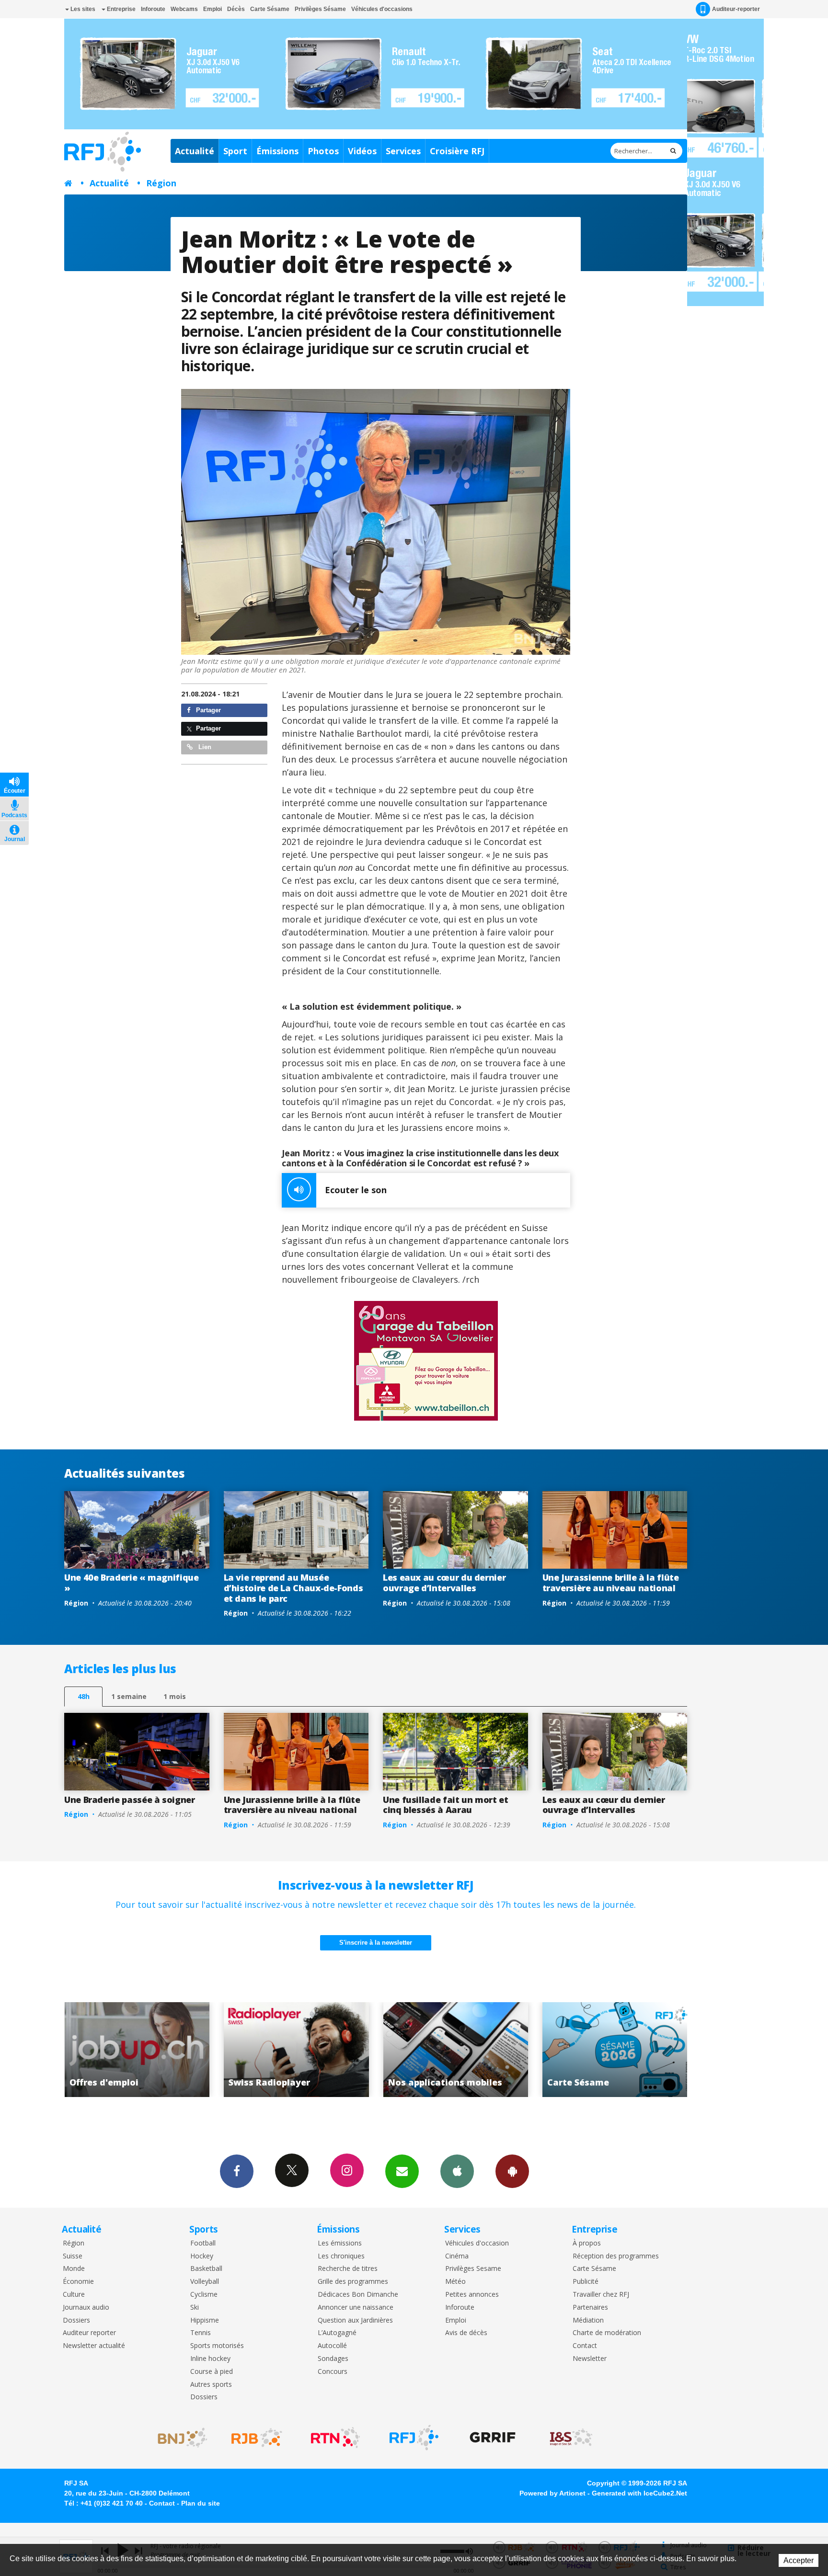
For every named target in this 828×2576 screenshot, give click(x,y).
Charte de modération (607, 2333)
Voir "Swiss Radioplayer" (137, 2050)
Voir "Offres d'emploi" (615, 2050)
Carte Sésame (270, 9)
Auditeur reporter (89, 2333)
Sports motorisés (217, 2346)
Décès (236, 9)
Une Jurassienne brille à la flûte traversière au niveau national (611, 1583)
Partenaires (590, 2308)
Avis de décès (466, 2333)
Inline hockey (210, 2359)
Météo (455, 2282)
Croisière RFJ (457, 151)
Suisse (73, 2256)
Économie (78, 2282)
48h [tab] (84, 1696)
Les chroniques (341, 2256)
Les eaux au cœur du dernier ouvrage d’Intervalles (444, 1583)
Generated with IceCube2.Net (639, 2493)
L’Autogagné (337, 2333)
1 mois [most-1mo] (175, 1696)
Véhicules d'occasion (477, 2243)
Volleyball (205, 2282)
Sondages (333, 2359)
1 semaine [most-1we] (129, 1696)
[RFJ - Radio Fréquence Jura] (414, 2438)
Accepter (799, 2560)
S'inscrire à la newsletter (376, 1943)
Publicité (586, 2282)
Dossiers (76, 2320)
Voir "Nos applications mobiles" (296, 2050)
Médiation (588, 2320)
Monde (74, 2269)
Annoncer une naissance (356, 2308)
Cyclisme (204, 2295)
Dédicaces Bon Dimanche (358, 2295)
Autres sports (211, 2385)
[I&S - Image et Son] (571, 2438)
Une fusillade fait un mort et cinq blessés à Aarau (446, 1805)
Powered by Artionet (552, 2493)
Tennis (201, 2333)
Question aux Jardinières (355, 2320)
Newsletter (590, 2359)
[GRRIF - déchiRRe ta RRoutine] (493, 2438)
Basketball (206, 2269)
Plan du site (201, 2503)
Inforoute (153, 9)
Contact (585, 2346)
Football (203, 2243)
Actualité (195, 151)
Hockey (202, 2256)
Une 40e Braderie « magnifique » (132, 1583)
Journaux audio (86, 2308)
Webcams (184, 9)
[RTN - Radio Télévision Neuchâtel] (335, 2438)
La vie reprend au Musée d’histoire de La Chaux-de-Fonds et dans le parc (293, 1588)
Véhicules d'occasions (382, 9)
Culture (74, 2295)
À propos (587, 2243)
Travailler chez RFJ (601, 2295)
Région (161, 183)
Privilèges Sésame (320, 9)
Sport (235, 151)
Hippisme (205, 2320)
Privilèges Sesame (473, 2269)
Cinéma (457, 2256)
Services (403, 151)
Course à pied (212, 2372)
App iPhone (457, 2171)
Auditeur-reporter (736, 9)
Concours (333, 2372)
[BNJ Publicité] (178, 2438)
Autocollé (332, 2346)
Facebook (237, 2171)
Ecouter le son (356, 1190)
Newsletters (402, 2171)
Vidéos (362, 151)
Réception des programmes (616, 2256)
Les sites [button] (82, 9)
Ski (195, 2308)
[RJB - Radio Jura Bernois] (257, 2438)
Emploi (213, 9)
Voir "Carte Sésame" (455, 2050)
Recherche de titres (348, 2269)
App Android (512, 2171)
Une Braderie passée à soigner (130, 1800)
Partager (207, 710)
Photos (323, 151)
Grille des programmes (353, 2282)
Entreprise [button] (121, 9)
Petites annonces (472, 2295)
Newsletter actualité (94, 2346)
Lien (204, 747)
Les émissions (340, 2243)
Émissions (277, 151)
